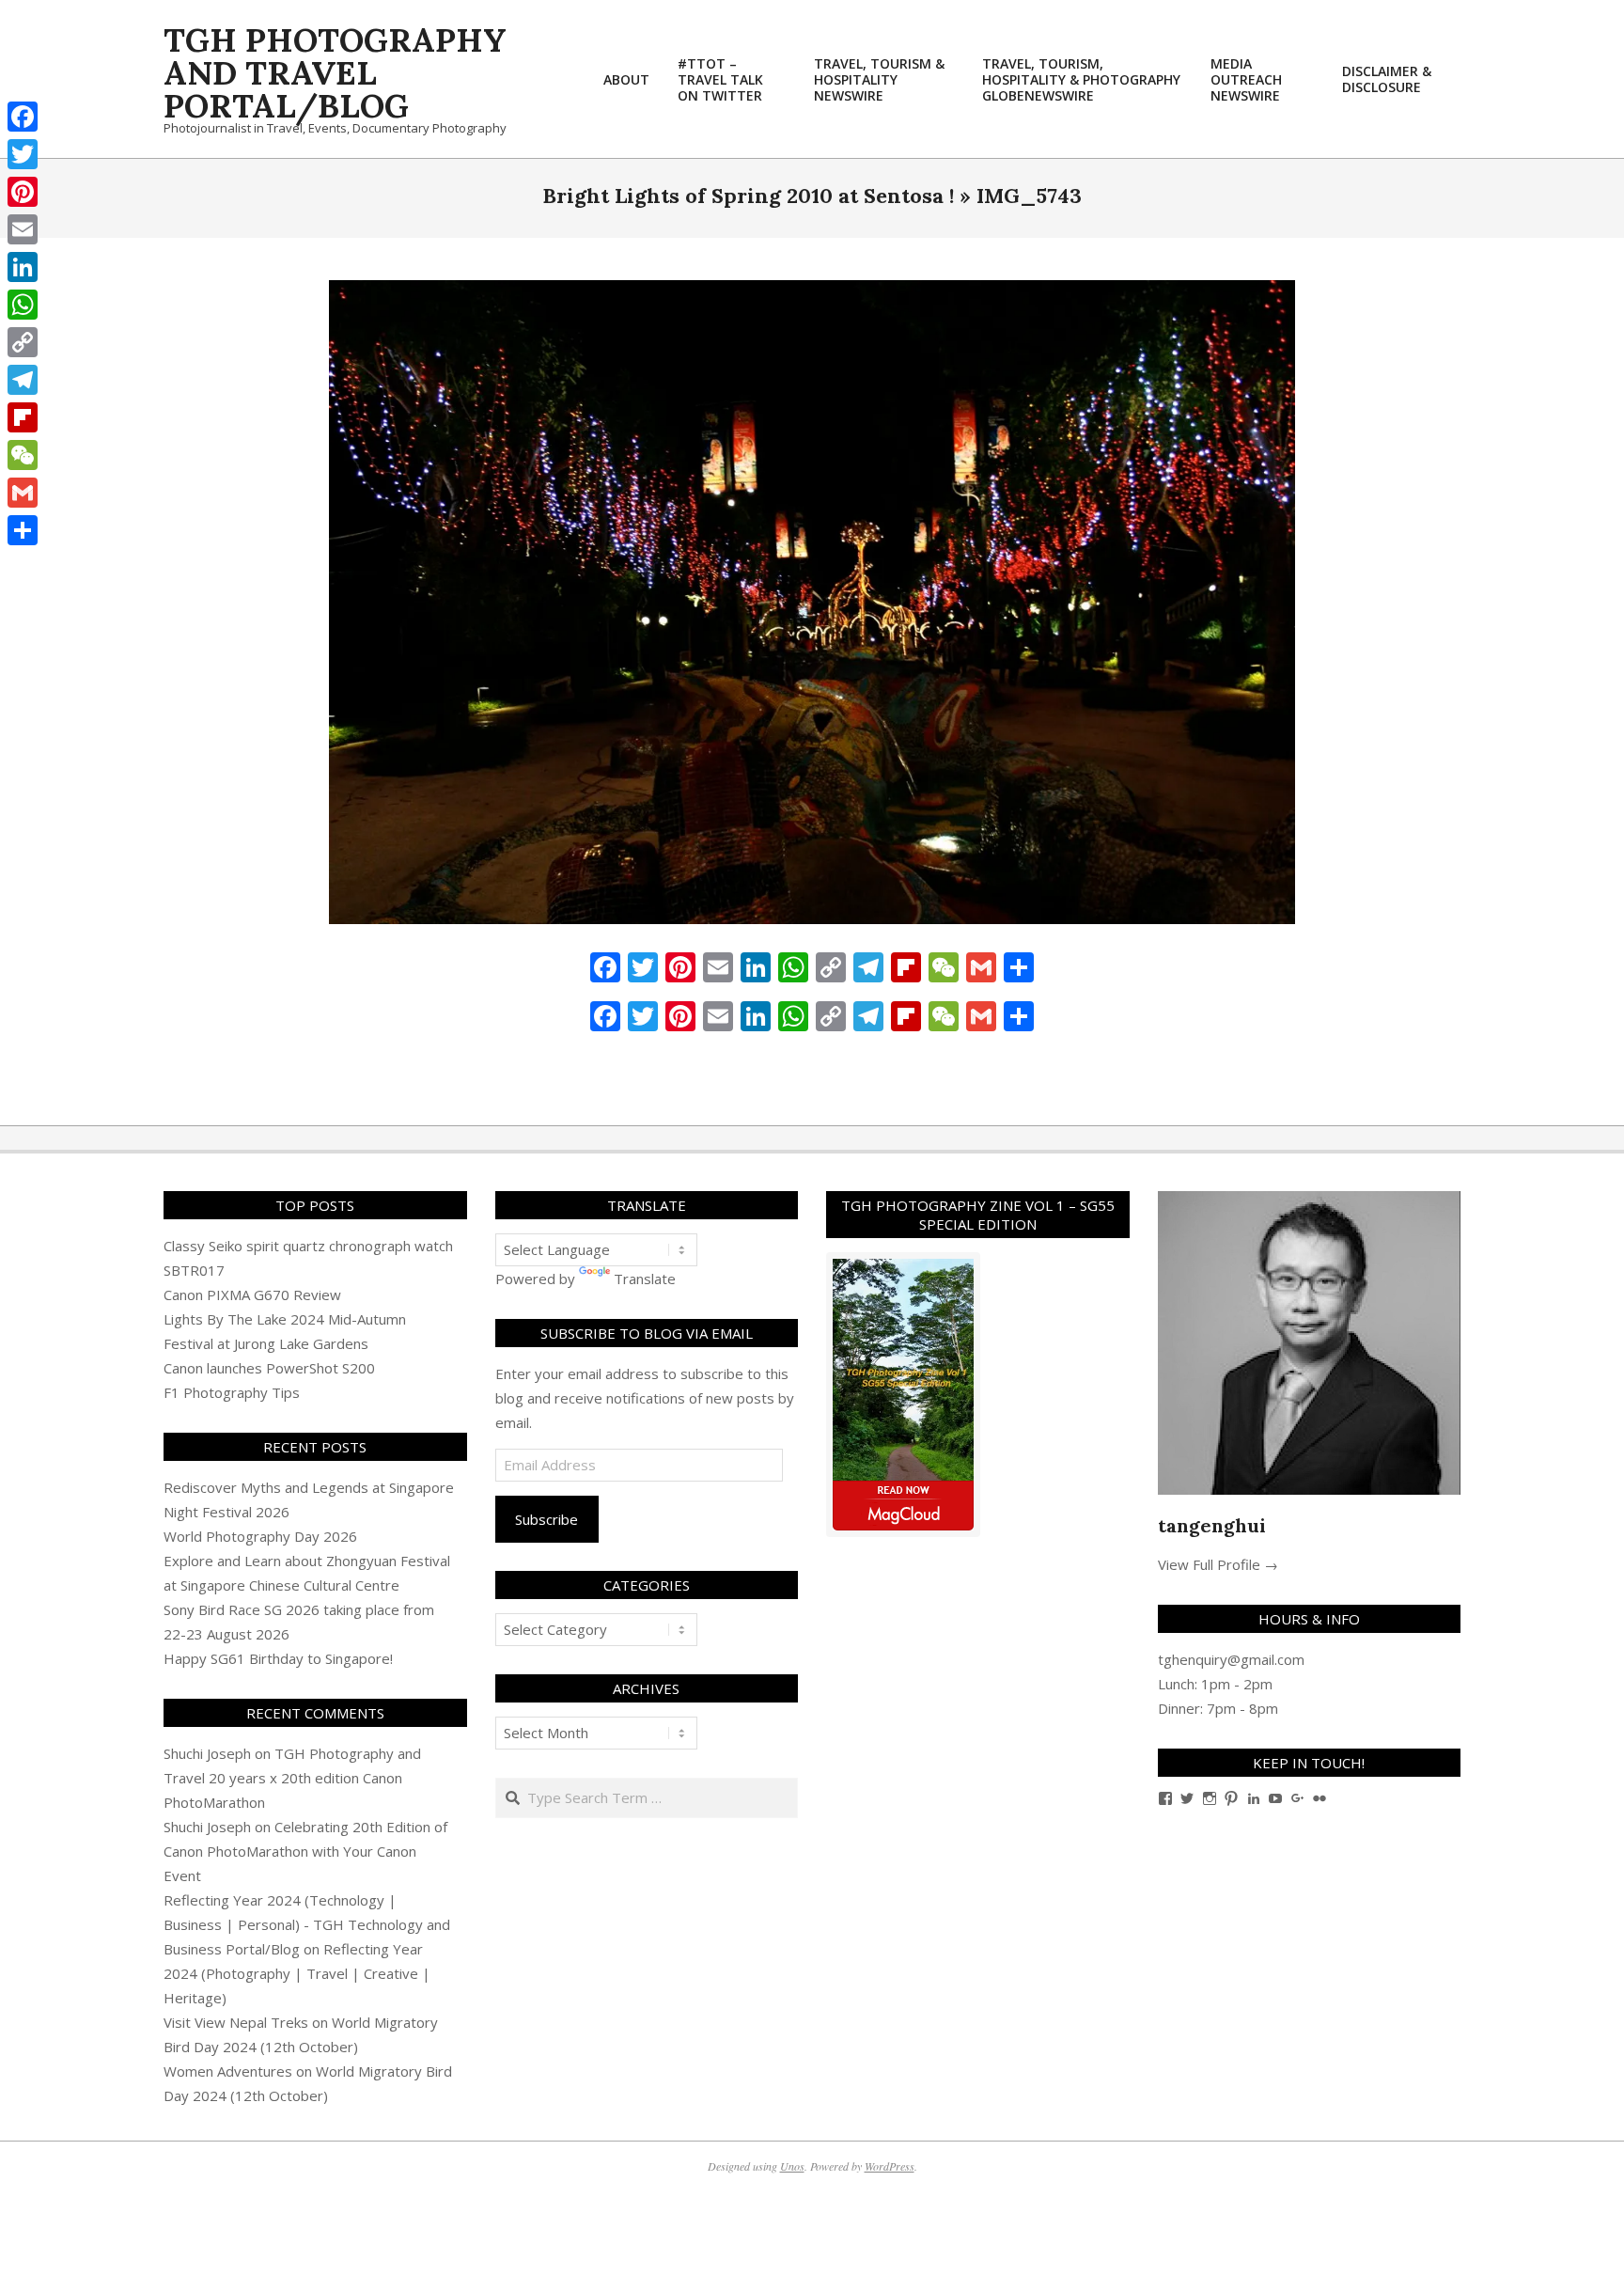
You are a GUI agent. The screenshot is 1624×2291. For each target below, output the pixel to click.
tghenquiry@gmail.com (1231, 1659)
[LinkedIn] (23, 267)
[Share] (23, 530)
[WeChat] (23, 455)
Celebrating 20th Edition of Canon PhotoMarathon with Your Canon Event (305, 1851)
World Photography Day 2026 (260, 1536)
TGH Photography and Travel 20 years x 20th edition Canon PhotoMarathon (292, 1778)
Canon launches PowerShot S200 (269, 1368)
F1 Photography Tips (232, 1392)
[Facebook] (23, 117)
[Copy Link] (23, 342)
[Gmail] (23, 493)
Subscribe (547, 1519)
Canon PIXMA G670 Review (252, 1295)
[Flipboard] (23, 417)
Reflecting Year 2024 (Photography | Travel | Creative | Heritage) (297, 1973)
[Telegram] (23, 380)
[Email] (23, 229)
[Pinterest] (23, 192)
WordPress (890, 2166)
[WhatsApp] (23, 305)
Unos (792, 2166)
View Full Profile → (1218, 1564)
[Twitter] (23, 154)
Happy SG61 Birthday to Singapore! (278, 1658)
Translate (645, 1279)
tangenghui (1212, 1525)
